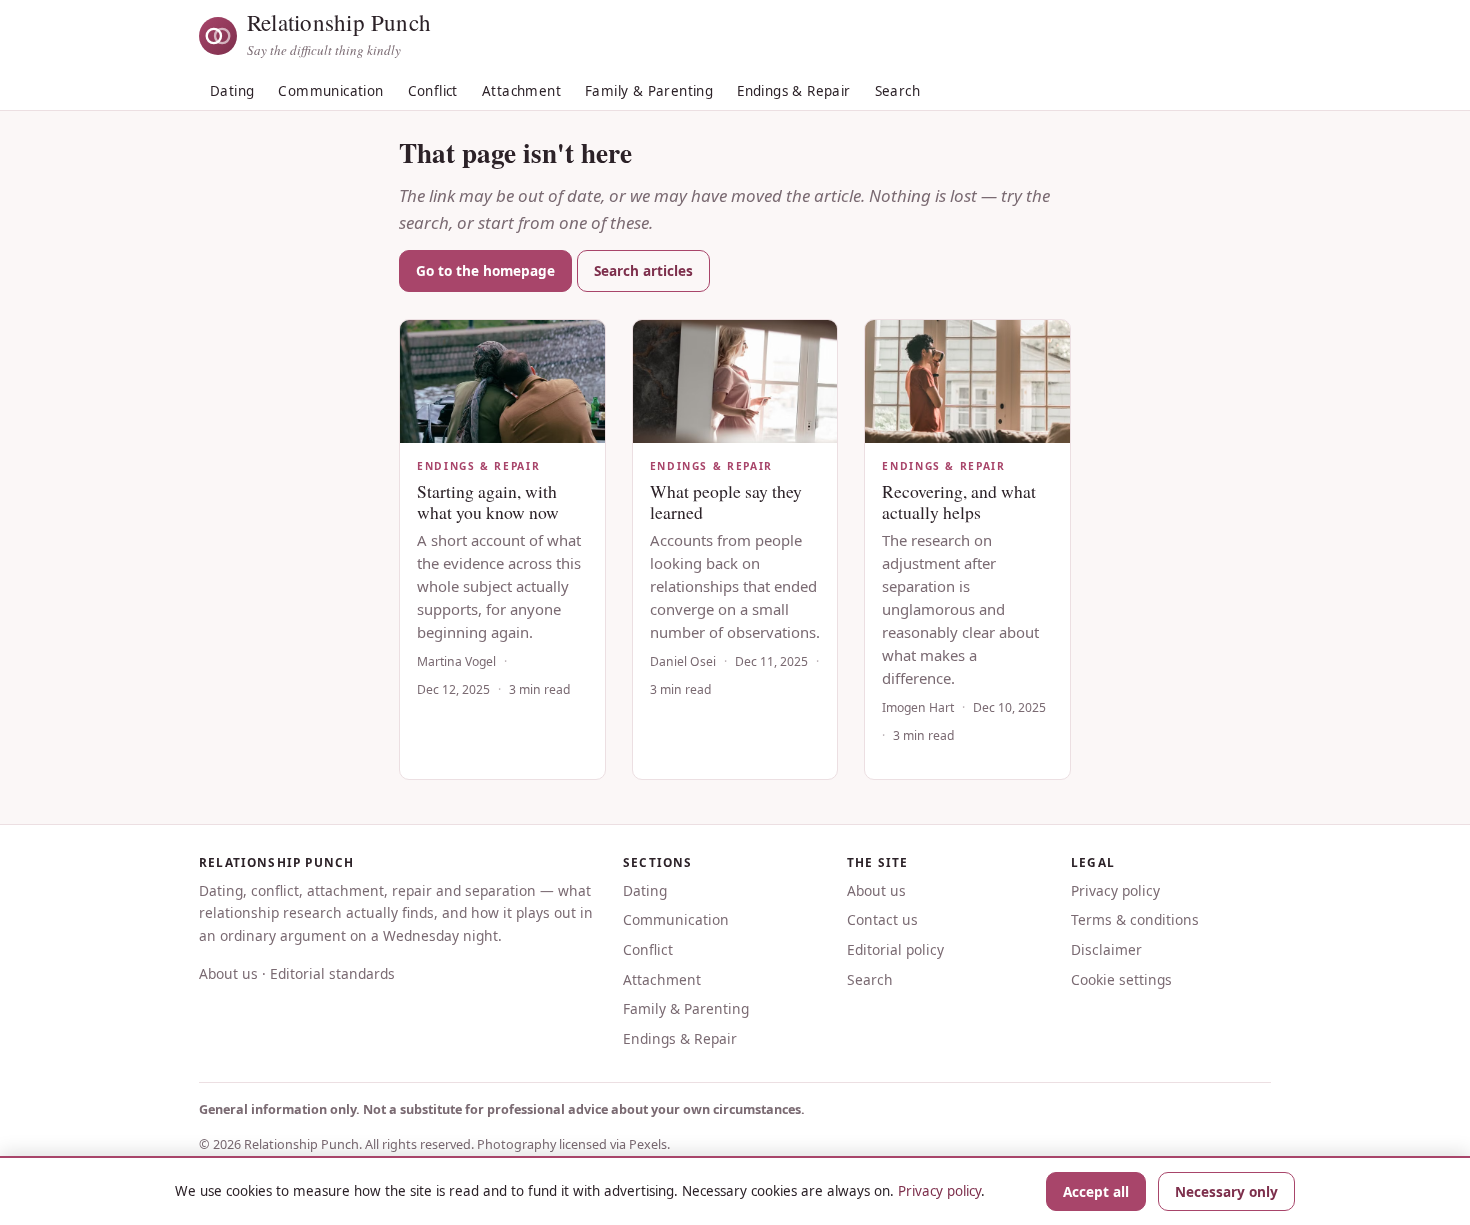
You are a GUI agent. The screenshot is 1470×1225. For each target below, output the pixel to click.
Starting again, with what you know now (488, 501)
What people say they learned (726, 501)
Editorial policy (895, 949)
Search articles (643, 270)
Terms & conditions (1135, 919)
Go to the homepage (485, 270)
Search (897, 91)
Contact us (882, 919)
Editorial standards (332, 973)
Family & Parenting (649, 91)
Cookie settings (1121, 979)
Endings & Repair (793, 91)
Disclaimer (1106, 949)
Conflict (433, 91)
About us (228, 973)
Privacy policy (1115, 890)
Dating (232, 91)
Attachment (521, 91)
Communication (330, 91)
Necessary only (1226, 1191)
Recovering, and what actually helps (959, 501)
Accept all (1096, 1191)
